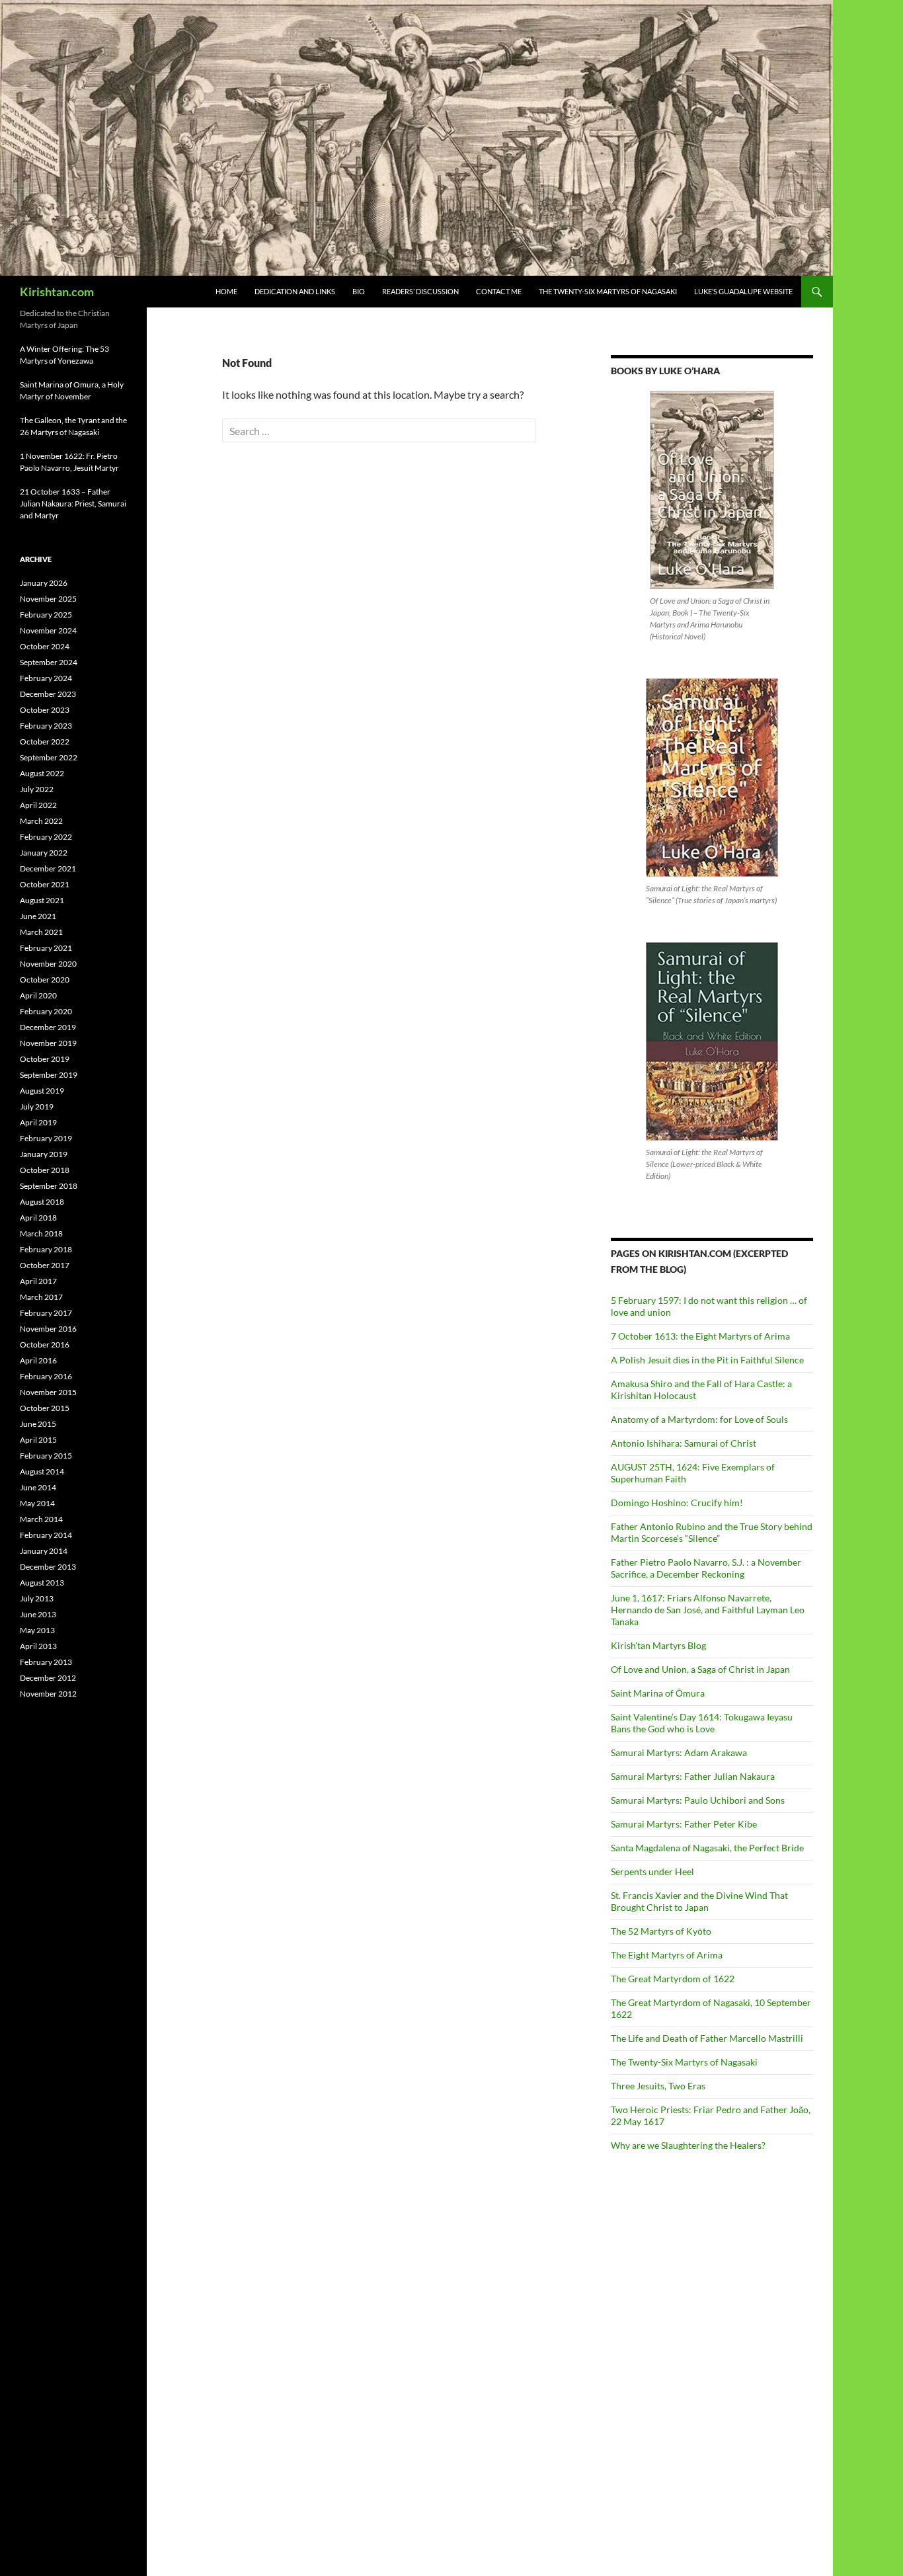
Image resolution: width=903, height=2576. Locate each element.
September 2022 (49, 757)
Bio (359, 291)
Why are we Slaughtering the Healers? (688, 2145)
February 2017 (46, 1313)
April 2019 (38, 1122)
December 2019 (48, 1027)
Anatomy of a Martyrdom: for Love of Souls (699, 1419)
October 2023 (45, 710)
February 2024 (46, 678)
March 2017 (41, 1297)
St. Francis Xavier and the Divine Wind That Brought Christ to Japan (699, 1901)
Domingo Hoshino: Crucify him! (677, 1503)
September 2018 (49, 1186)
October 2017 (45, 1265)
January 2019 (44, 1154)
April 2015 (38, 1440)
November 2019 (48, 1043)
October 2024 (45, 646)
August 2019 (42, 1091)
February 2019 (46, 1138)
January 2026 (44, 583)
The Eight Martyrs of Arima (667, 1955)
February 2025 (46, 615)
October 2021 (45, 884)
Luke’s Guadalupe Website (743, 291)
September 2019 (49, 1075)
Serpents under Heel (652, 1872)
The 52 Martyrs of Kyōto (661, 1931)
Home (226, 291)
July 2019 (37, 1107)
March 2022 (41, 821)
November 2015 (48, 1392)
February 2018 (46, 1249)
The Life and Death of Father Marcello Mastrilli (707, 2038)
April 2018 (38, 1218)
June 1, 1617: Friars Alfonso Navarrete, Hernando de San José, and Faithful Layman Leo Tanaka (708, 1610)
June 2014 (38, 1487)
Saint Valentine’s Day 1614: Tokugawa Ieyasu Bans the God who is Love (702, 1723)
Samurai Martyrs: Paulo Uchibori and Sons (698, 1800)
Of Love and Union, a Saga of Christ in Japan (700, 1669)
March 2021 (41, 932)
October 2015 (45, 1408)
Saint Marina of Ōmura (658, 1693)
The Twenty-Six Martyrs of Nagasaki (608, 291)
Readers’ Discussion (420, 291)
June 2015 (38, 1424)
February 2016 (46, 1376)
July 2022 (37, 789)
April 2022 (38, 805)
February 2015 (46, 1456)
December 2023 (48, 694)
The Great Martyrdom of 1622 (673, 1979)
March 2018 (41, 1233)
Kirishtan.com (57, 292)
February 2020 (46, 1011)
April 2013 (38, 1646)
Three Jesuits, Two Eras (658, 2086)
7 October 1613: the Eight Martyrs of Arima (700, 1336)
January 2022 (44, 853)
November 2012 (48, 1694)
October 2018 (45, 1170)
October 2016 (45, 1345)
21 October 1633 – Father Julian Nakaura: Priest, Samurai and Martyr (73, 503)
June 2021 (38, 916)
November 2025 (48, 599)
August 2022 (42, 773)
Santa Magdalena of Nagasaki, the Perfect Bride (707, 1848)
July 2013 (37, 1598)
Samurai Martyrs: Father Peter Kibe (684, 1824)
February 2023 (46, 726)
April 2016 (38, 1360)
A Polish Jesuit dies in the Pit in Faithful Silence (707, 1360)
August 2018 (42, 1202)
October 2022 (45, 742)
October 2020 (45, 980)
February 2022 (46, 837)
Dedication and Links (295, 291)
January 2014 (44, 1551)
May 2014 (37, 1503)
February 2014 (46, 1535)
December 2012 (48, 1678)
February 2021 (46, 948)
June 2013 (38, 1614)
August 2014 (42, 1471)
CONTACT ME (499, 291)
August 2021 (42, 900)
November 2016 (48, 1329)
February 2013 (46, 1662)
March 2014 (41, 1519)
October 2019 (45, 1059)
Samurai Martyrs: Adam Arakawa (679, 1752)
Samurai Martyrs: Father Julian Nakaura (693, 1776)
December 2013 (48, 1567)
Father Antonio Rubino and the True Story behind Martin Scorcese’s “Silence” (712, 1532)
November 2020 (48, 964)
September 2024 (49, 662)
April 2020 (38, 995)
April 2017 (38, 1281)
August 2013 (42, 1583)
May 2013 (37, 1630)
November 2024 (48, 630)
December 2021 (48, 868)
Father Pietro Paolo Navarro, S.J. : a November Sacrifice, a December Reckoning (706, 1568)
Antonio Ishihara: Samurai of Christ (684, 1443)
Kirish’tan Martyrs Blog (658, 1645)
